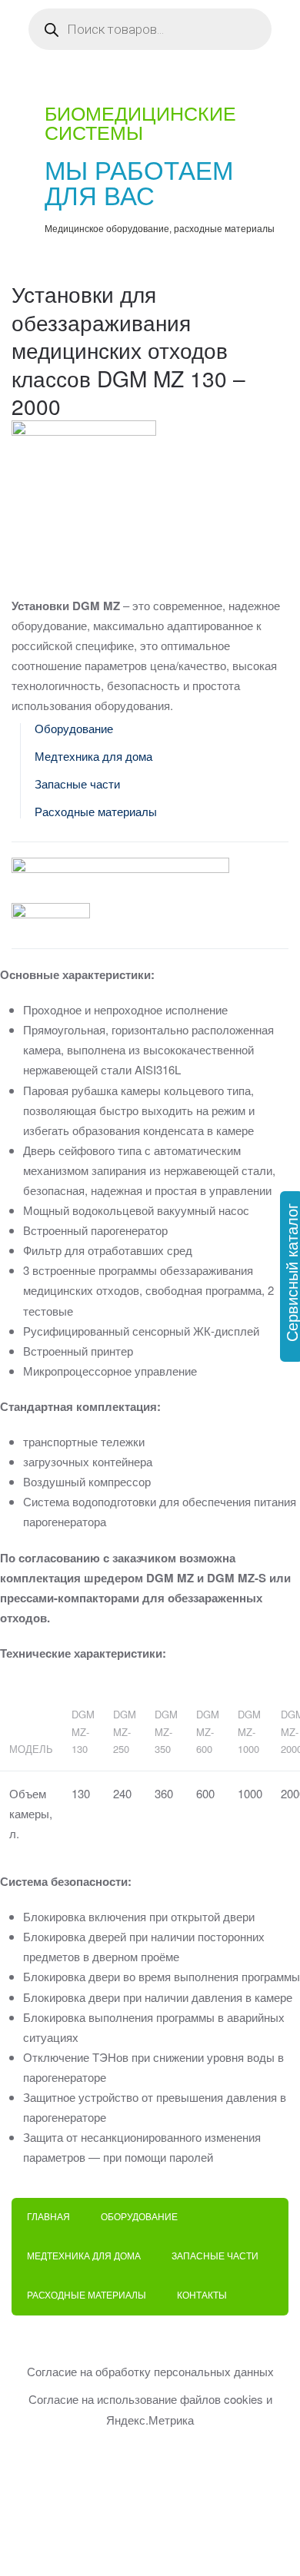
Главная (48, 2217)
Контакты (202, 2295)
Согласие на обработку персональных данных (150, 2371)
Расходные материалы (96, 812)
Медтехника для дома (93, 757)
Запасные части (77, 784)
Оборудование (74, 729)
